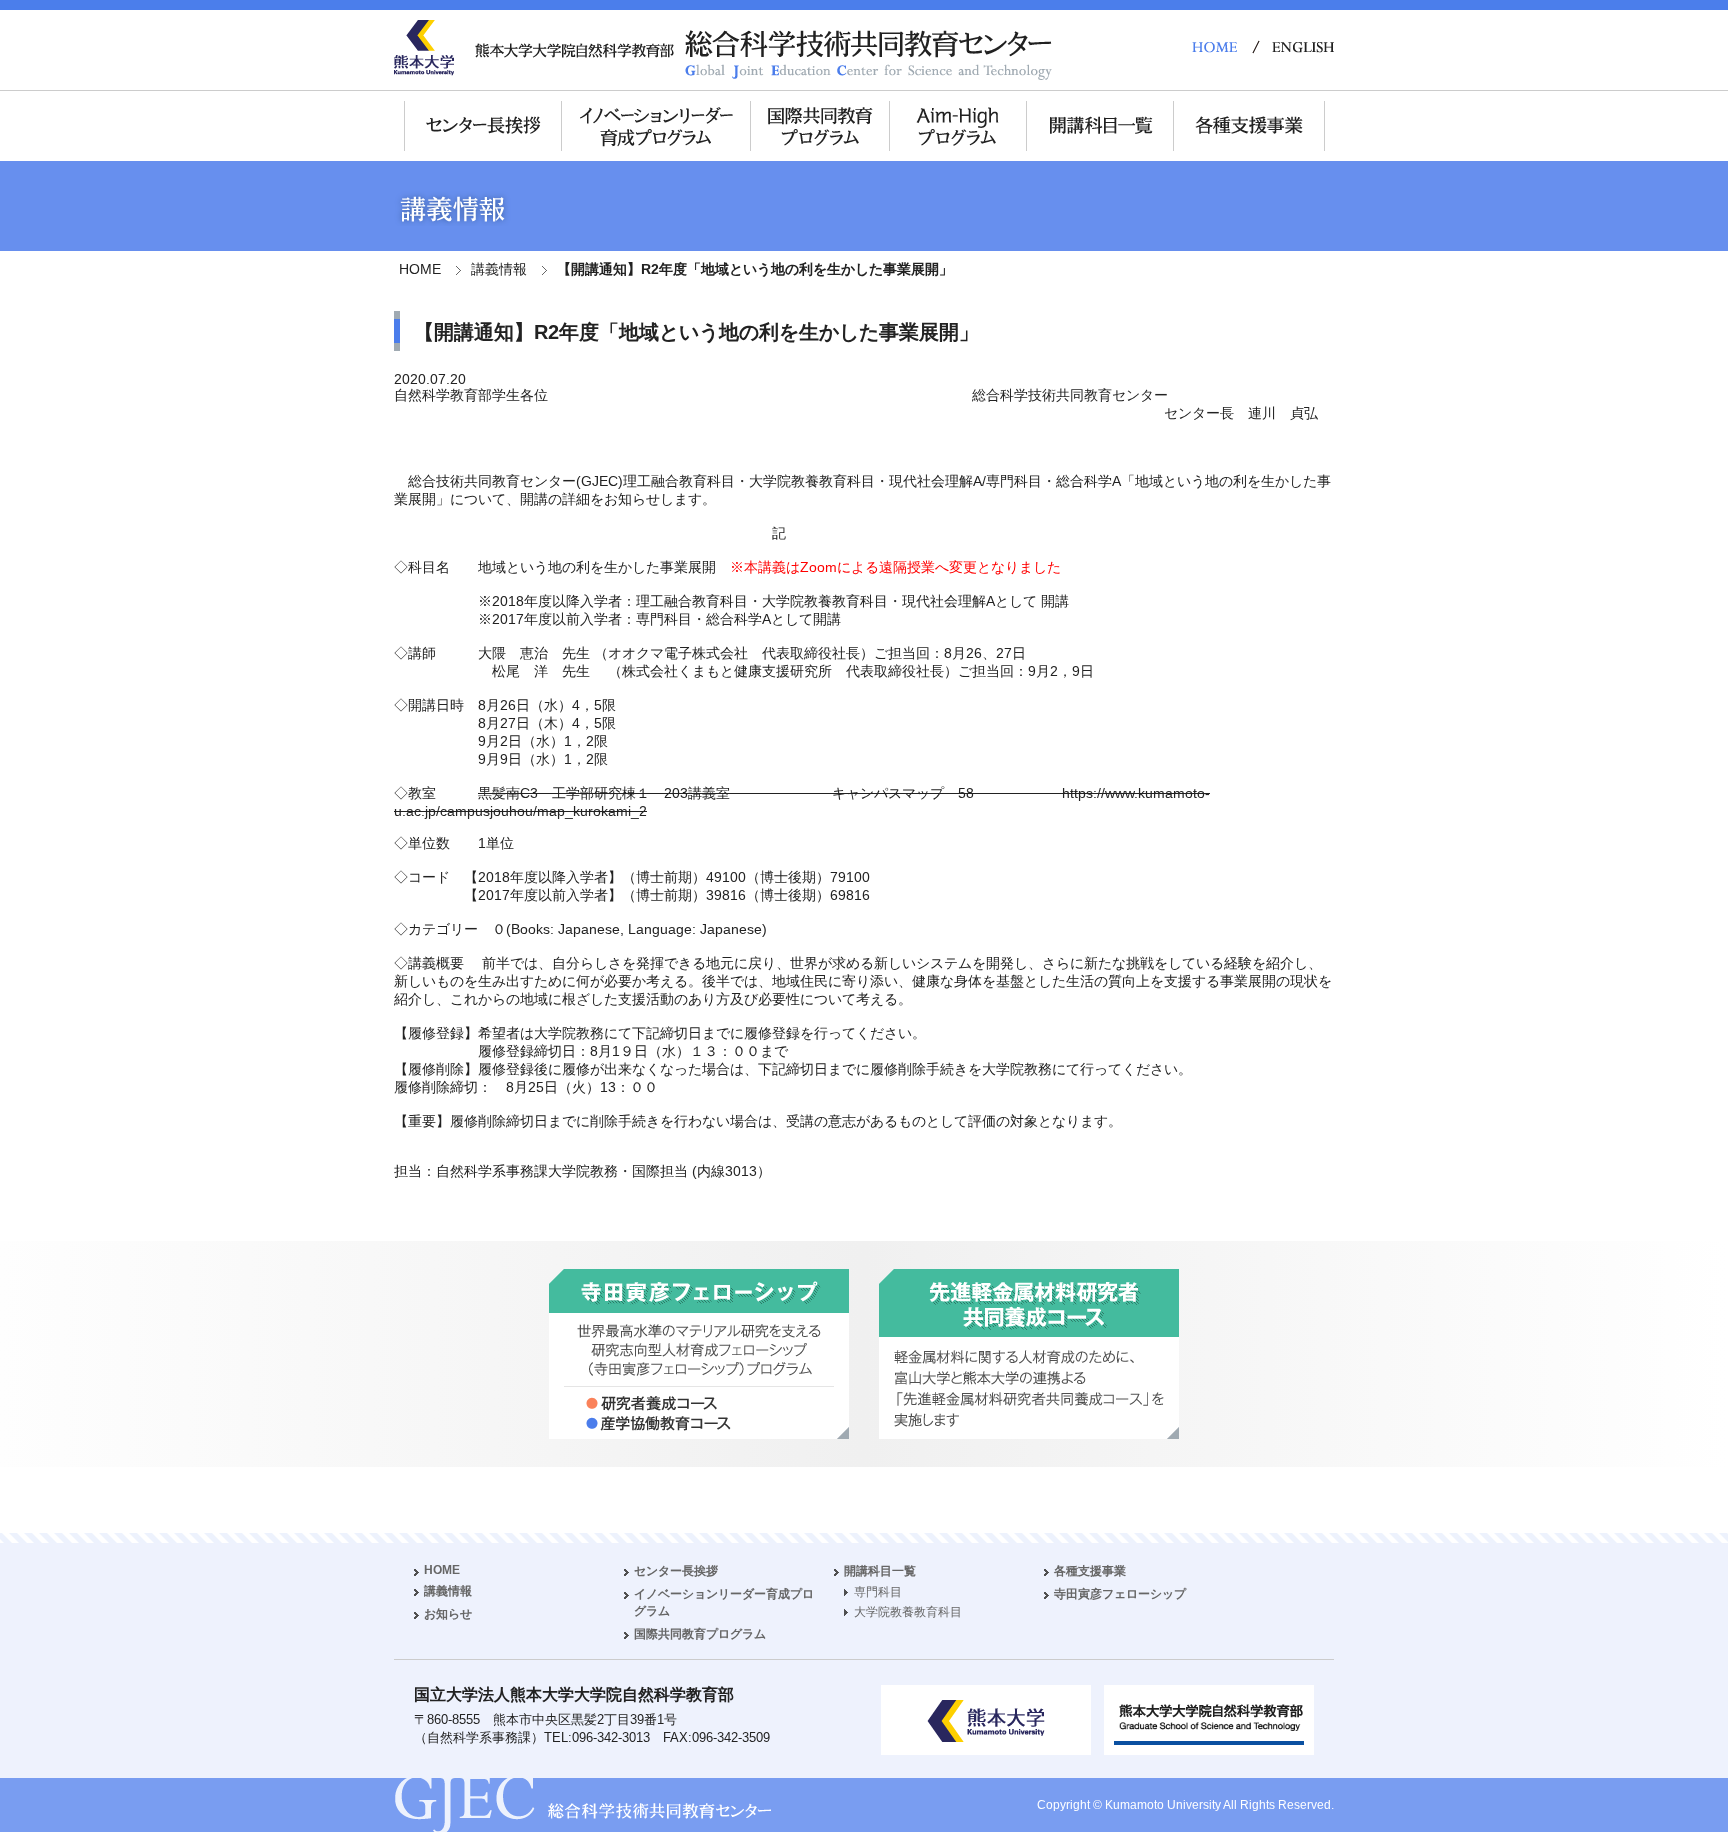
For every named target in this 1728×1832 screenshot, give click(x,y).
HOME (420, 269)
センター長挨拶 (676, 1571)
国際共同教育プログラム (700, 1634)
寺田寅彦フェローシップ (1120, 1594)
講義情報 (499, 269)
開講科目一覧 (880, 1571)
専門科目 (878, 1592)
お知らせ (448, 1614)
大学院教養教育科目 (908, 1612)
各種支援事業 (1090, 1571)
